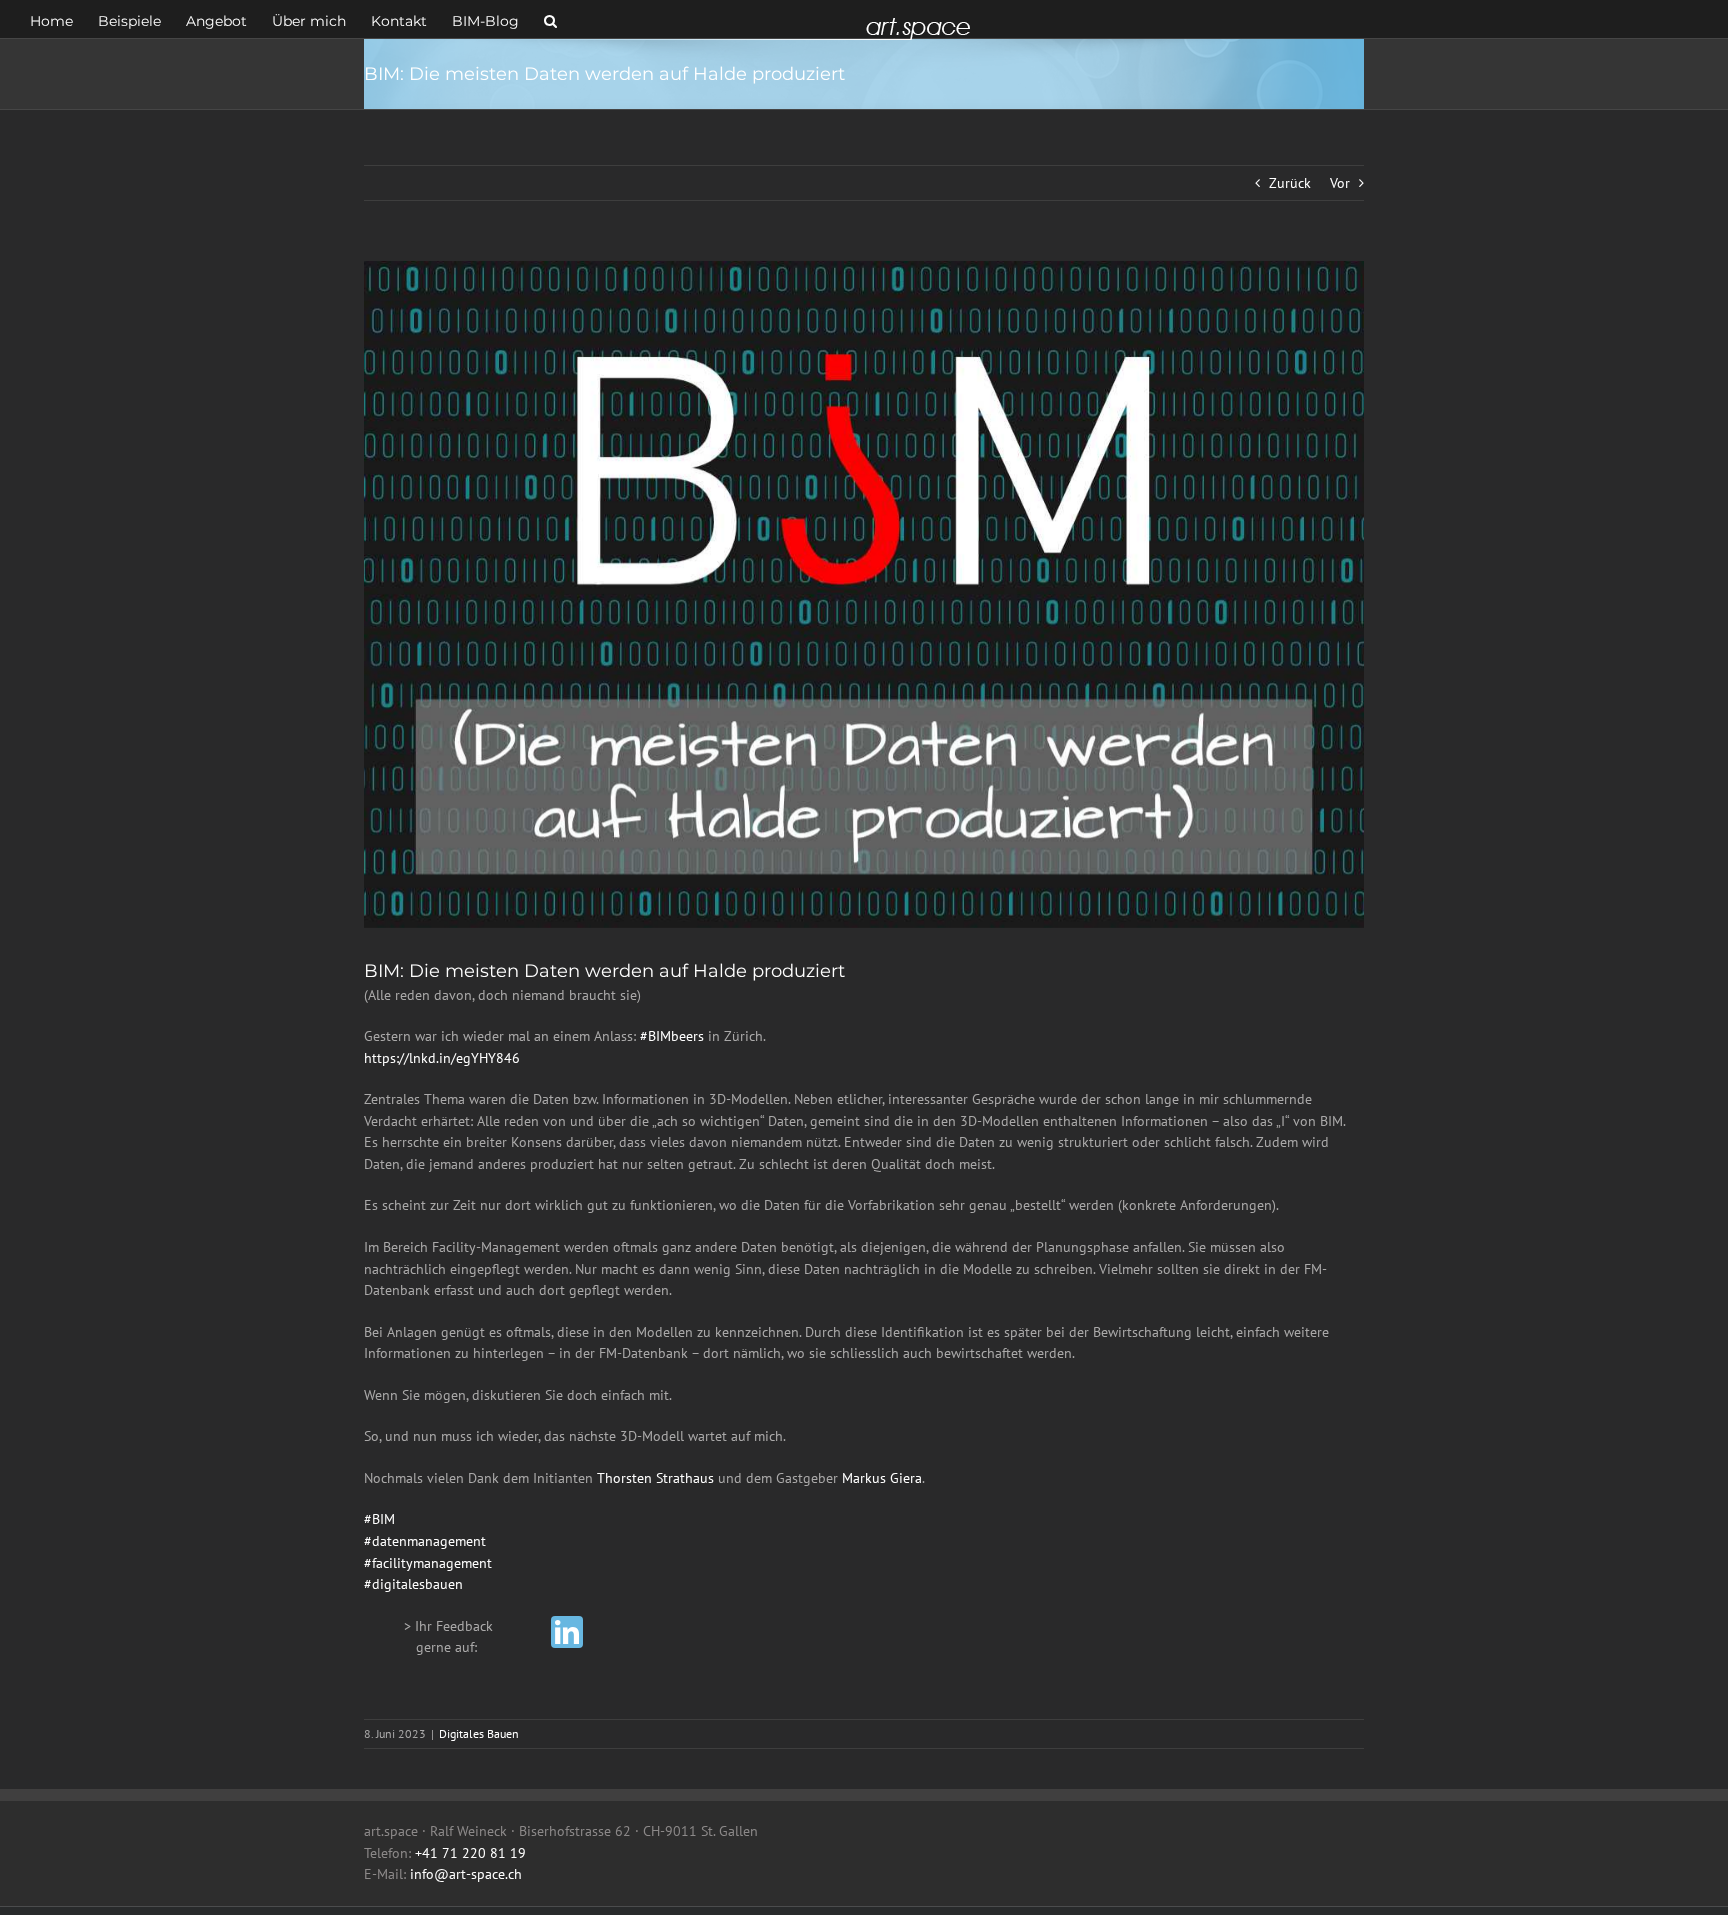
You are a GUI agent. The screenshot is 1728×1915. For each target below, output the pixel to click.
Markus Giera (882, 1478)
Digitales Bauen (479, 1733)
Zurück (1290, 183)
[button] (550, 19)
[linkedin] (567, 1632)
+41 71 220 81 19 (470, 1853)
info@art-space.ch (466, 1874)
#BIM (379, 1519)
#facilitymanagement (428, 1563)
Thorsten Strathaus (655, 1478)
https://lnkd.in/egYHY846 (442, 1058)
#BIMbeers (672, 1036)
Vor (1340, 183)
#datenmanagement (425, 1541)
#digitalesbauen (413, 1584)
